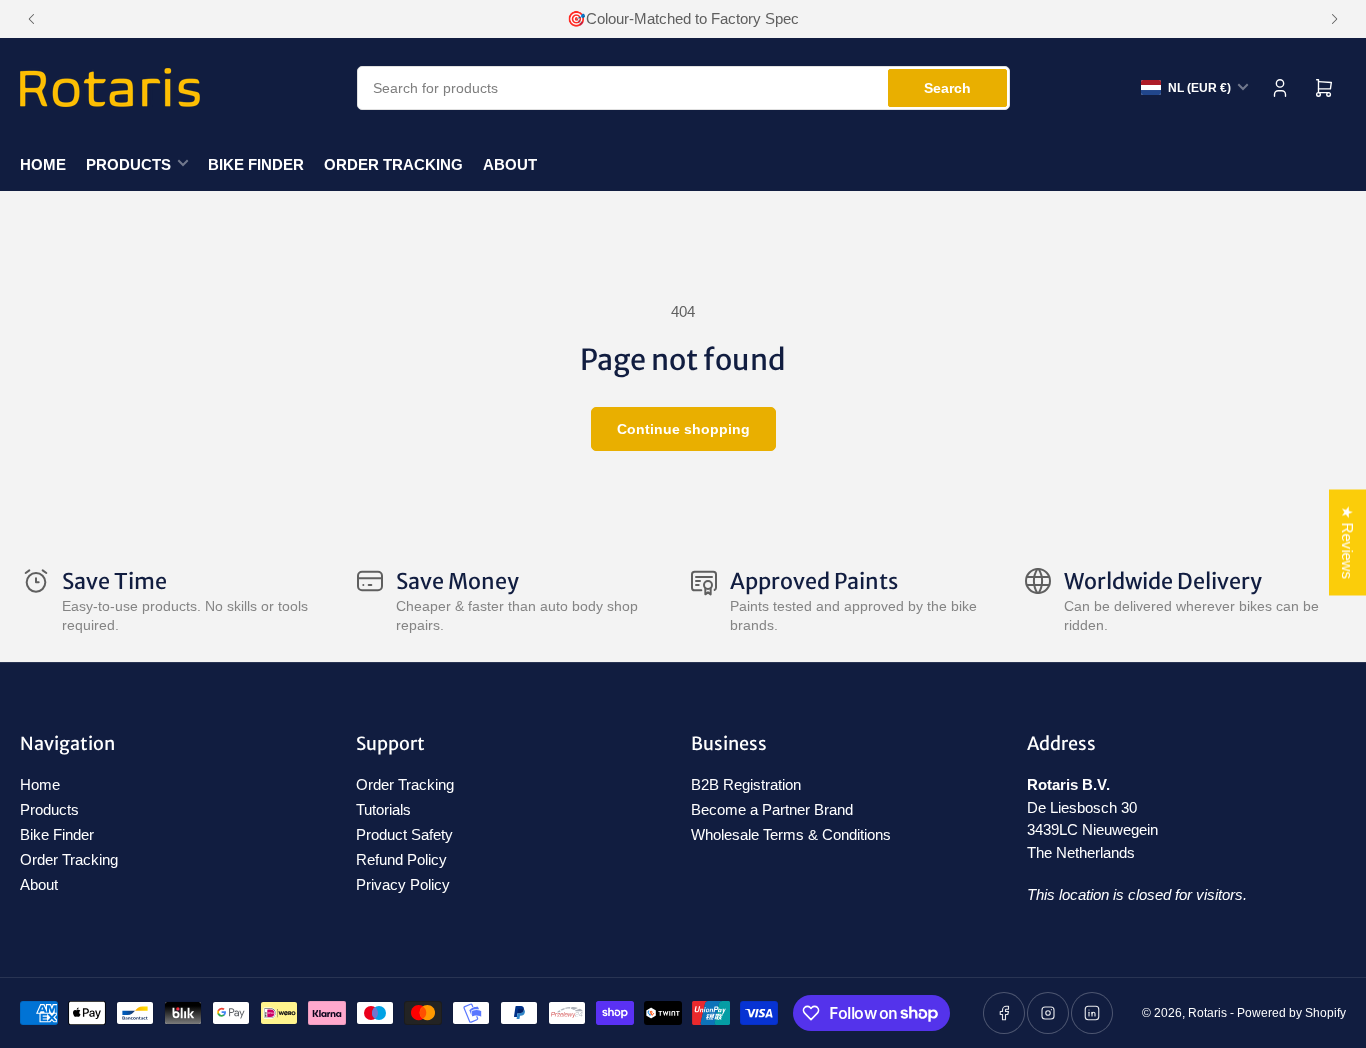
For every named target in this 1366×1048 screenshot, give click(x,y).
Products (128, 164)
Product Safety (404, 834)
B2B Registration (746, 784)
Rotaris (1207, 1013)
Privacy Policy (403, 884)
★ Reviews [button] (1347, 543)
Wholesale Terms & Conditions (791, 834)
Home (43, 164)
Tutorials (383, 809)
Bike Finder (256, 164)
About (510, 164)
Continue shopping (683, 429)
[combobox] (683, 88)
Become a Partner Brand (772, 809)
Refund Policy (401, 859)
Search (947, 88)
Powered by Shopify (1291, 1013)
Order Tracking (393, 164)
